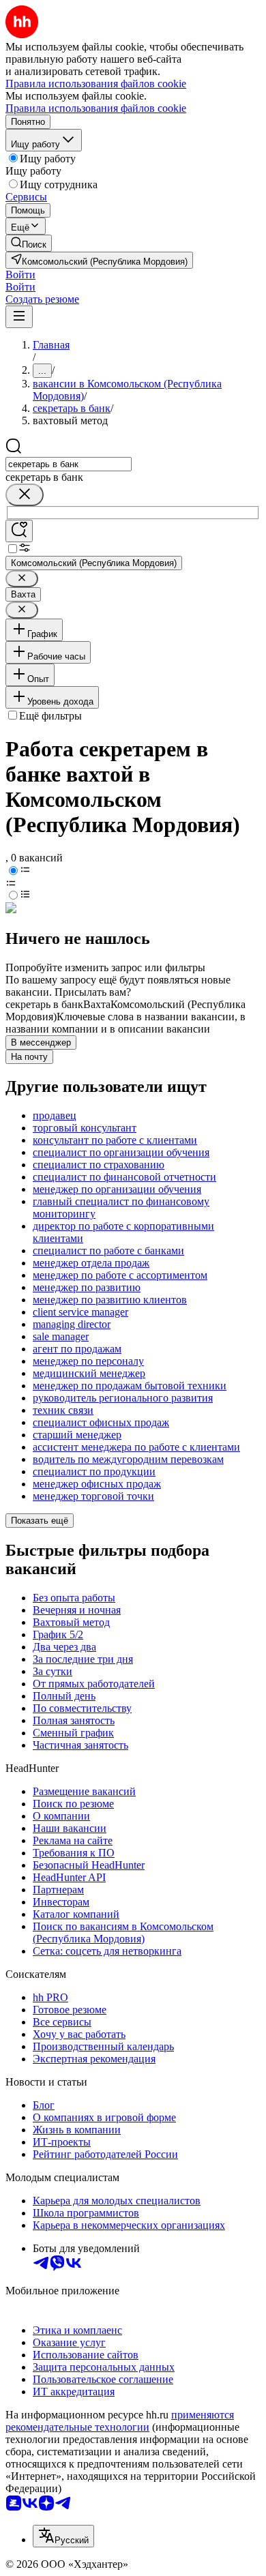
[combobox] (69, 464)
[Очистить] (25, 495)
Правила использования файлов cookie (96, 108)
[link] (29, 243)
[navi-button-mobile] (19, 317)
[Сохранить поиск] (19, 531)
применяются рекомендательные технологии (120, 2421)
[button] (20, 275)
